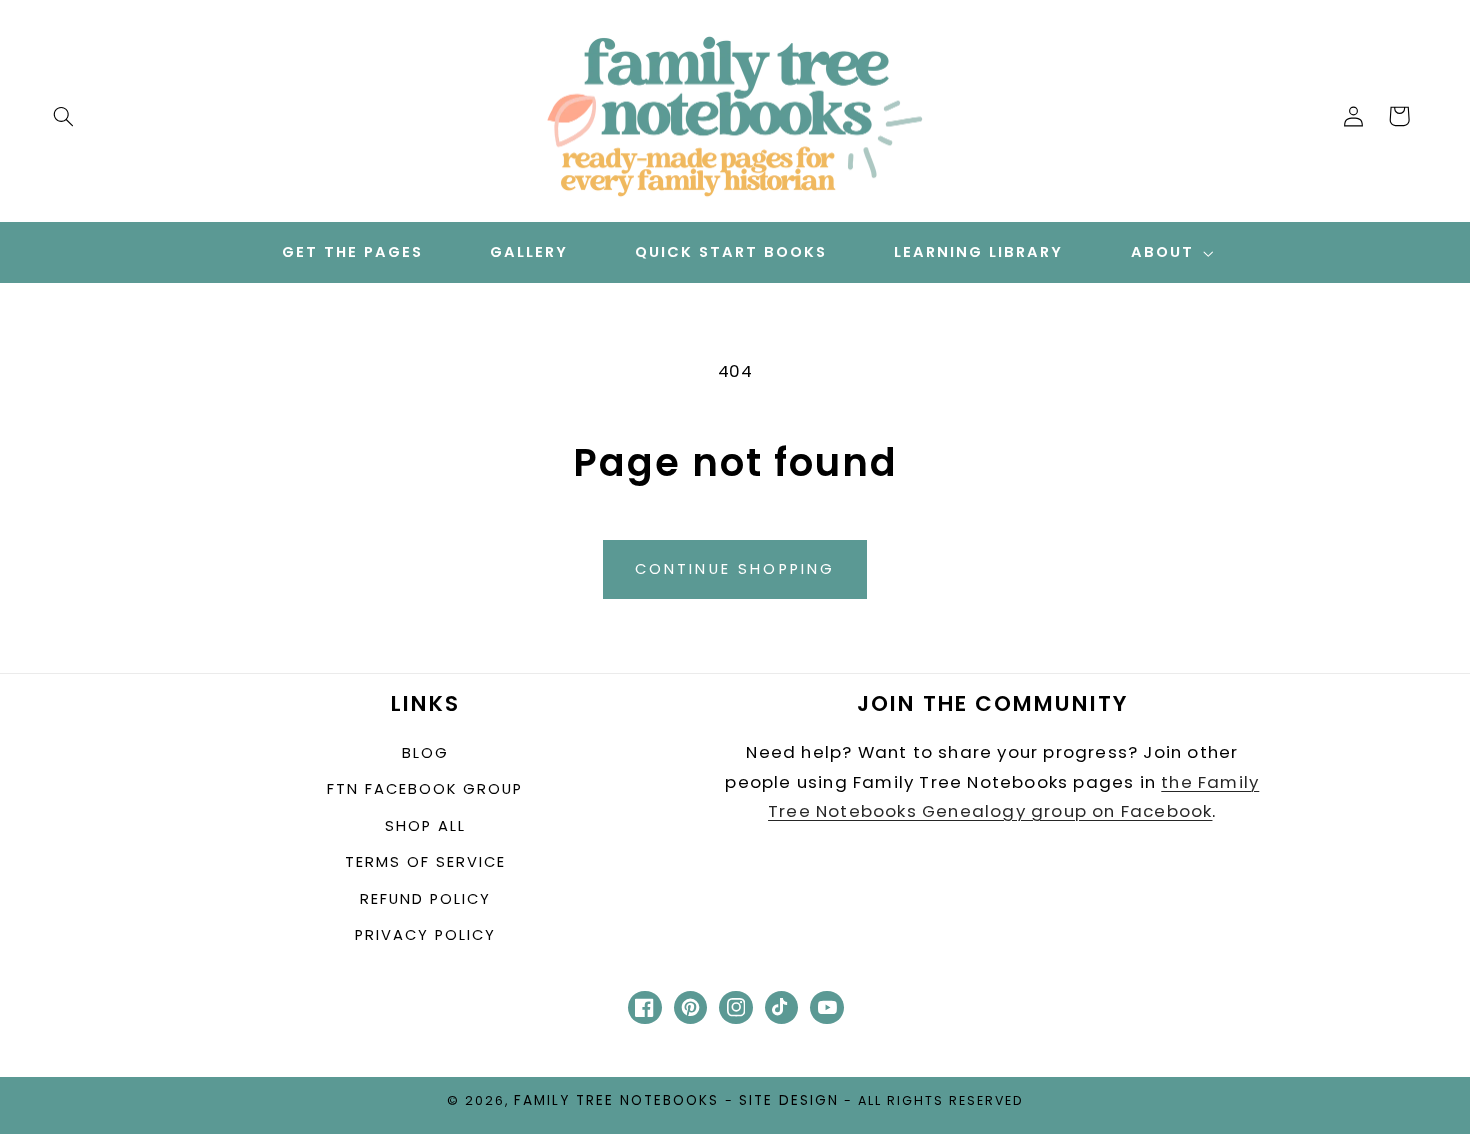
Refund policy (425, 899)
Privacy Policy (425, 935)
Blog (425, 753)
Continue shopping (735, 569)
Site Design (789, 1100)
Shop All (425, 826)
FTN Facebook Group (425, 789)
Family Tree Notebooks (616, 1100)
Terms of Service (425, 862)
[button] (63, 116)
